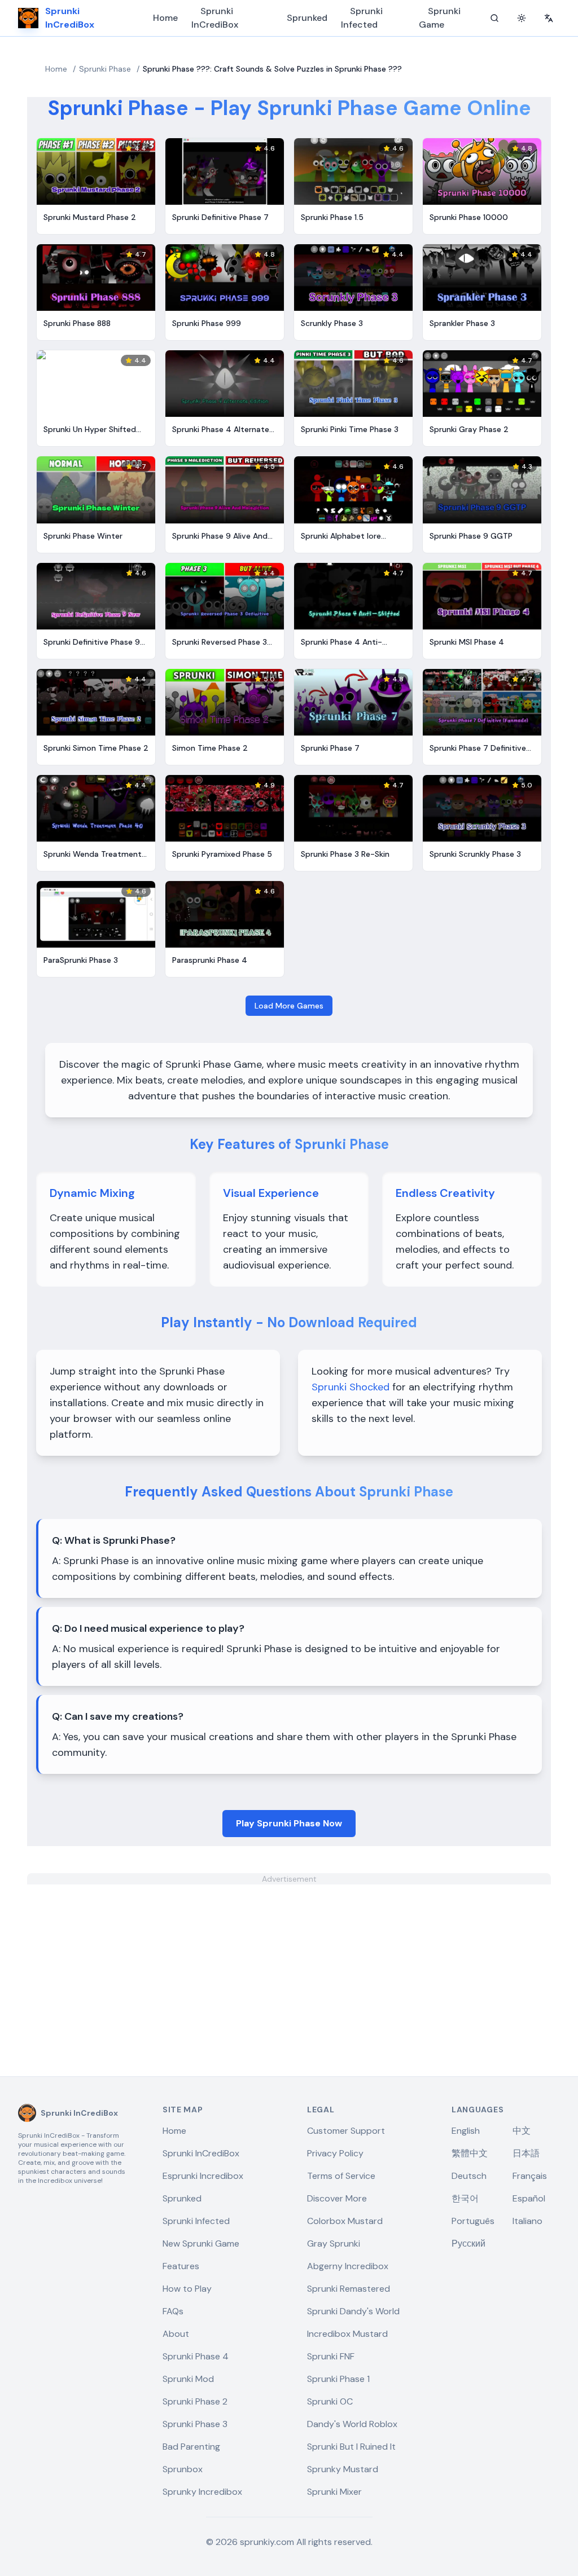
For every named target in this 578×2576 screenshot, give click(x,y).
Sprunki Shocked (351, 1387)
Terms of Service (341, 2176)
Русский (468, 2243)
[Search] (494, 18)
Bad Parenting (191, 2447)
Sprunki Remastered (349, 2289)
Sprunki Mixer (334, 2492)
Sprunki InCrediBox (215, 18)
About (176, 2334)
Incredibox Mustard (347, 2334)
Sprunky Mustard (343, 2469)
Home (165, 18)
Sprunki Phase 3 (195, 2424)
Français (530, 2176)
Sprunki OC (330, 2401)
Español (529, 2198)
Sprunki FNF (331, 2356)
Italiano (527, 2221)
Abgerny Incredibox (348, 2266)
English (466, 2131)
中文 (522, 2131)
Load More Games (289, 1006)
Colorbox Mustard (345, 2221)
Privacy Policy (335, 2153)
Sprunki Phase (105, 69)
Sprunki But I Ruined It (351, 2447)
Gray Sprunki (334, 2243)
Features (181, 2266)
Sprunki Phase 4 (196, 2356)
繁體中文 (470, 2153)
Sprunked (307, 18)
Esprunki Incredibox (203, 2176)
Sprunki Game (440, 18)
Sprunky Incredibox (202, 2492)
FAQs (173, 2311)
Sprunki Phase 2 (195, 2401)
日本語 (526, 2153)
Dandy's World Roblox (352, 2424)
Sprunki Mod (188, 2379)
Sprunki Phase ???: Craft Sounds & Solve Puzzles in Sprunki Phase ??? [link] (272, 69)
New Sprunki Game (201, 2243)
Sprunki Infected (362, 18)
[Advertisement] (289, 1963)
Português (473, 2221)
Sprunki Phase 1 (338, 2379)
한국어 (465, 2198)
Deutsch (469, 2176)
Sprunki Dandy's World (353, 2311)
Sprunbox (183, 2469)
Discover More (337, 2198)
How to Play (187, 2289)
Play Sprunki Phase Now (289, 1823)
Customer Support (346, 2131)
